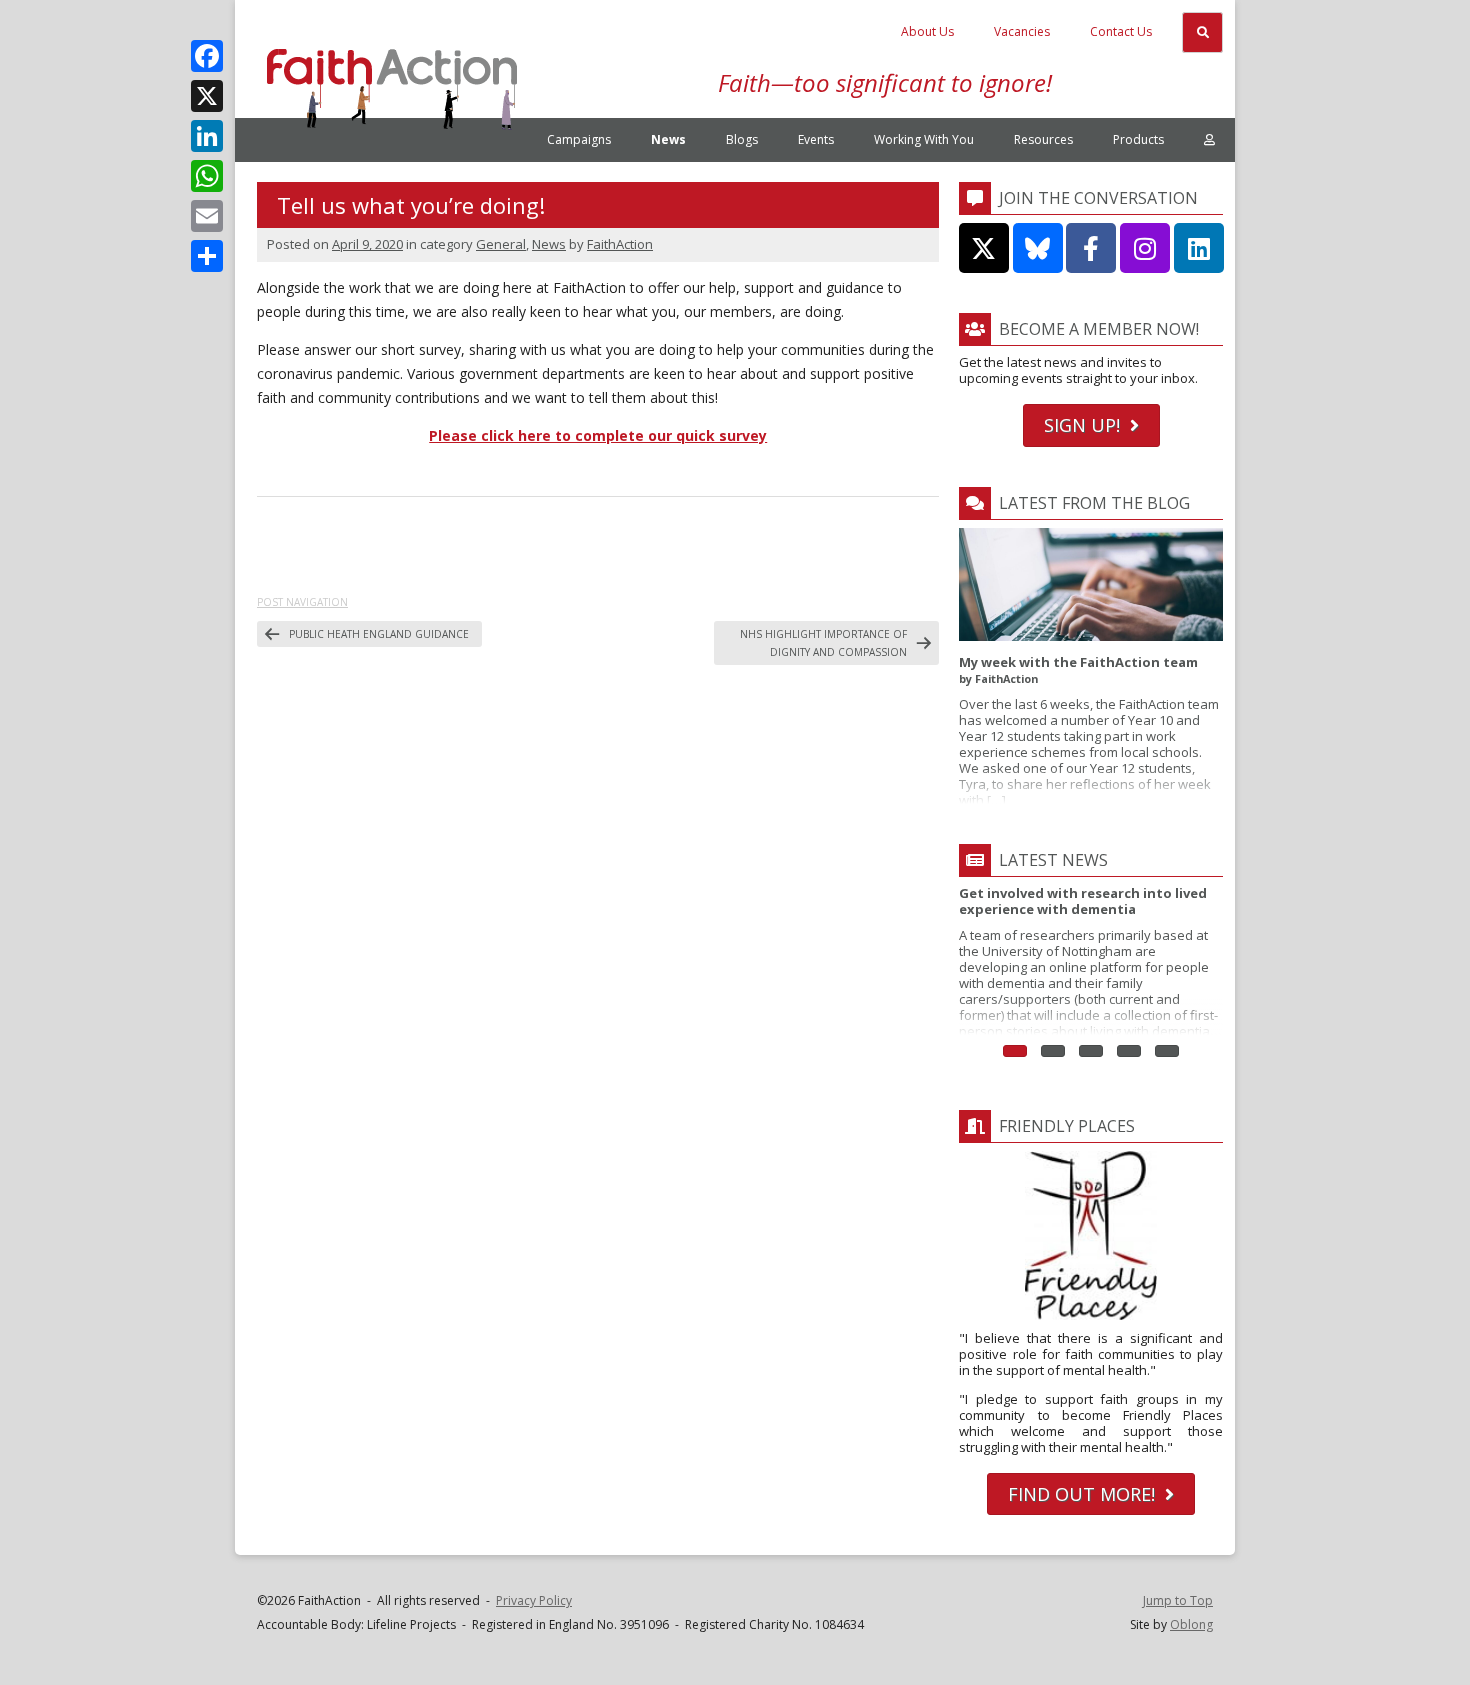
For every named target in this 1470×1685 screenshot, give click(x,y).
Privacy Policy (534, 1600)
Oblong (1191, 1624)
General (501, 244)
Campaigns (579, 139)
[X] (207, 96)
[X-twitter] (984, 248)
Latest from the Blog (1094, 503)
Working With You (924, 139)
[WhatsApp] (207, 176)
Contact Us (1121, 31)
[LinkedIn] (207, 136)
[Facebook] (207, 56)
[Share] (207, 256)
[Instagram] (1145, 248)
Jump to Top (1178, 1600)
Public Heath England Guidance (379, 634)
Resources (1043, 139)
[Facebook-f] (1091, 248)
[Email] (207, 216)
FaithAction (620, 244)
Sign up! (1082, 425)
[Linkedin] (1199, 248)
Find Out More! (1081, 1494)
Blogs (742, 139)
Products (1138, 139)
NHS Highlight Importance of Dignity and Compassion (823, 643)
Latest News (1053, 860)
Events (816, 139)
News (668, 139)
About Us (927, 31)
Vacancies (1022, 31)
